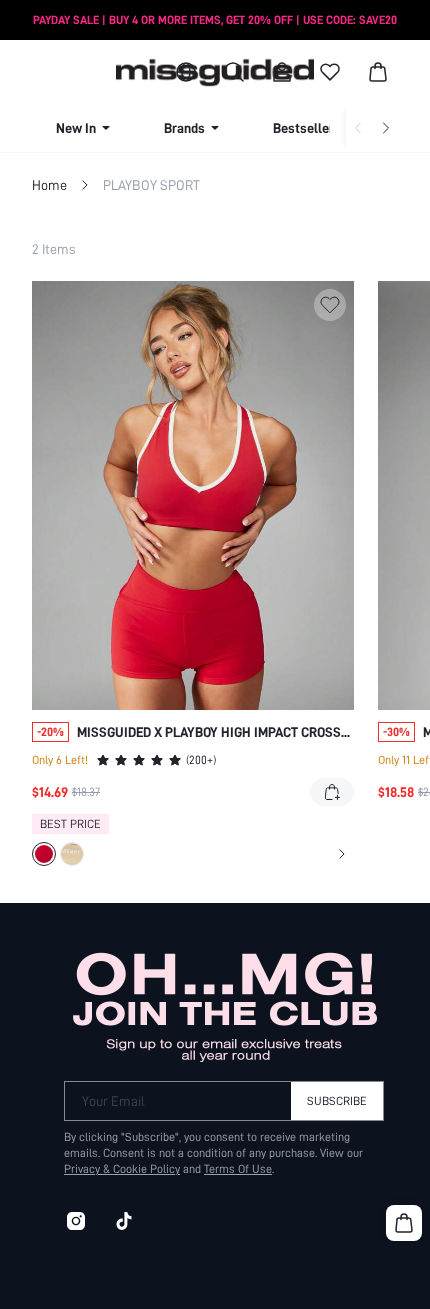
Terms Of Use (238, 1169)
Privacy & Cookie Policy (122, 1169)
